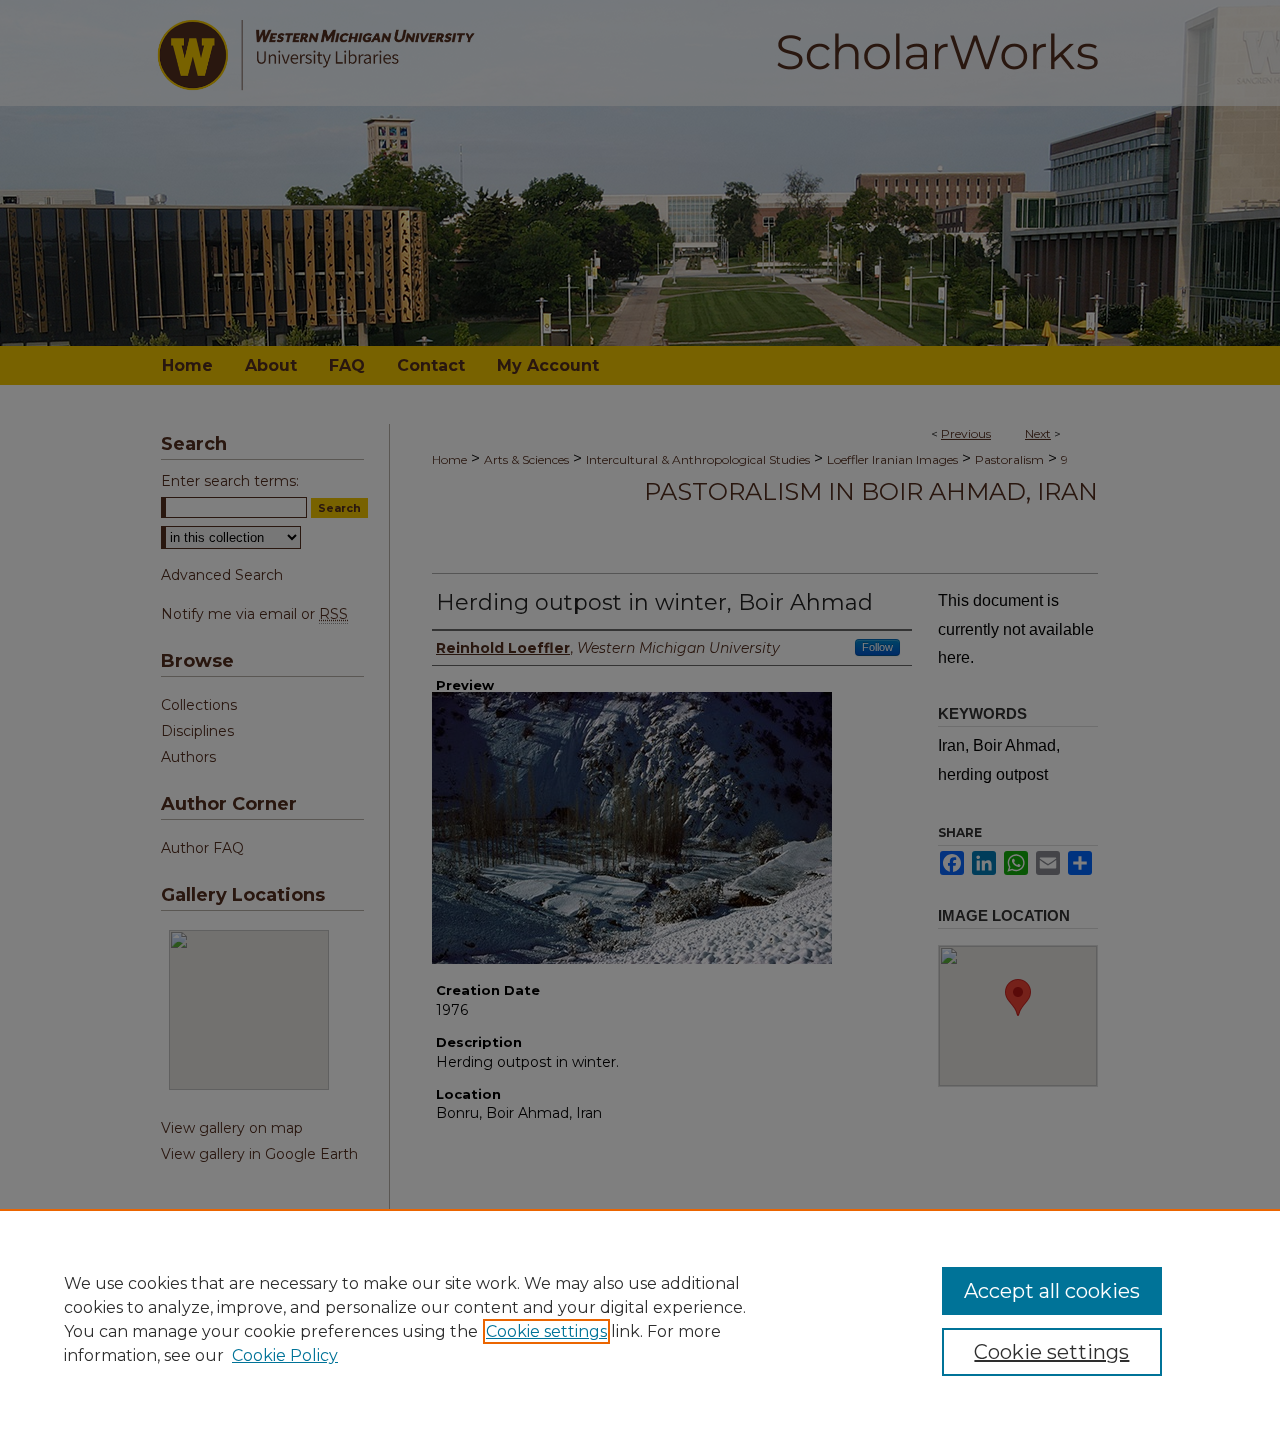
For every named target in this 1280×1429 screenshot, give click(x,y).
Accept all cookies (1052, 1291)
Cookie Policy (285, 1355)
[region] (640, 1319)
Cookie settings (546, 1331)
